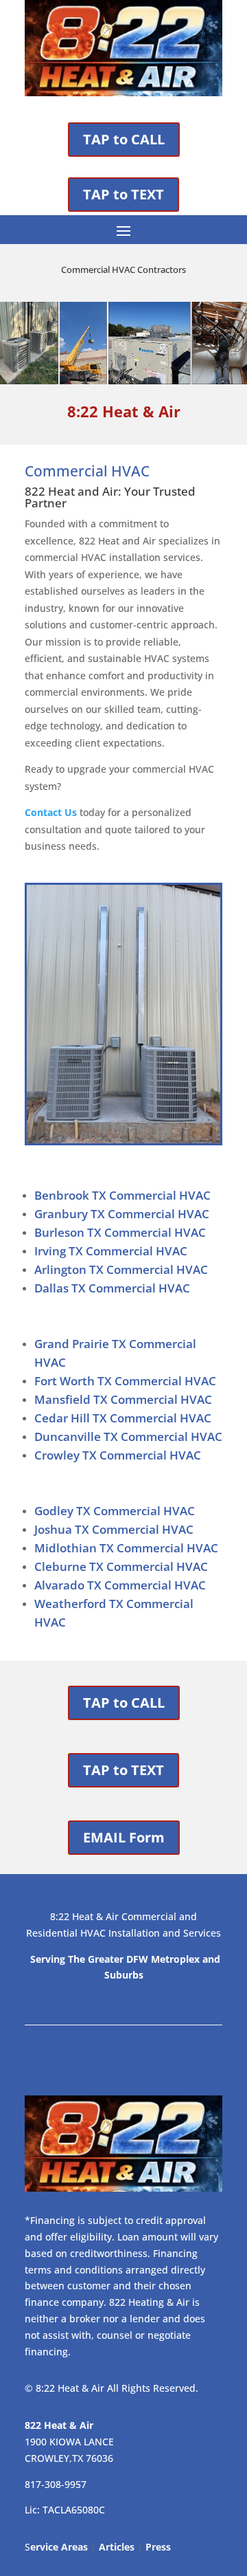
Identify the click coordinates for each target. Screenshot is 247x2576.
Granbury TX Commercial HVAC (122, 1214)
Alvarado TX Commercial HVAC (120, 1585)
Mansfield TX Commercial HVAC (123, 1399)
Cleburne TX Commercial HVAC (121, 1566)
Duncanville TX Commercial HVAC (128, 1436)
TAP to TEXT (123, 194)
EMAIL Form (124, 1837)
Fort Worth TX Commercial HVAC (125, 1381)
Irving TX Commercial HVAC (111, 1251)
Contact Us (51, 812)
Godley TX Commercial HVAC (115, 1511)
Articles (117, 2547)
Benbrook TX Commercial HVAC (122, 1195)
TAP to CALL (124, 139)
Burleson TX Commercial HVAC (120, 1232)
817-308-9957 (56, 2484)
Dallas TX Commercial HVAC (112, 1288)
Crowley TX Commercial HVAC (118, 1455)
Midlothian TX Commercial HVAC (126, 1548)
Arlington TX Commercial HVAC (121, 1269)
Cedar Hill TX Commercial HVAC (123, 1418)
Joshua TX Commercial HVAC (114, 1529)
